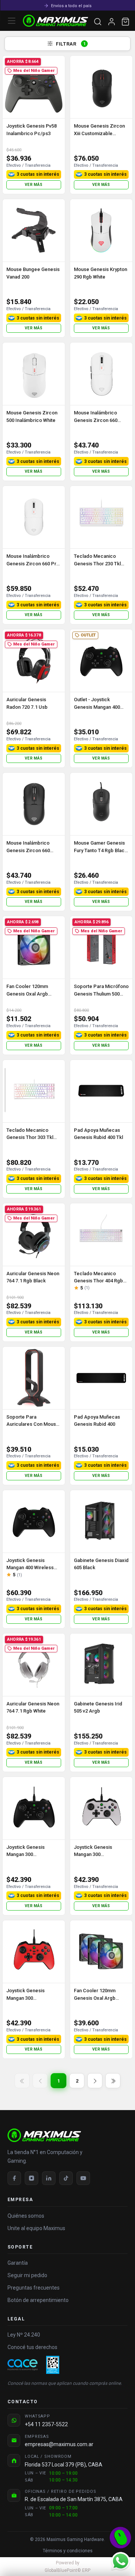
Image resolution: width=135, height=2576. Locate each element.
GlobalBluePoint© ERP (67, 2567)
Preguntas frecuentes (34, 2288)
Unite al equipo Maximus (36, 2228)
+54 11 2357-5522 (46, 2424)
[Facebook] (14, 2178)
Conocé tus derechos (32, 2347)
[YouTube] (83, 2178)
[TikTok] (66, 2178)
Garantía (18, 2263)
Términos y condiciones (68, 2551)
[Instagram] (31, 2178)
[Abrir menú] (12, 21)
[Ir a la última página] (113, 2081)
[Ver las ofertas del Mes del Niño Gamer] (120, 2538)
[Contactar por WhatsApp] (120, 2561)
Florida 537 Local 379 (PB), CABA (64, 2465)
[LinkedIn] (49, 2178)
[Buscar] (98, 22)
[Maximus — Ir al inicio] (55, 21)
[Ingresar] (112, 22)
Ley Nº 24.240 (24, 2335)
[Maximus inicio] (67, 2135)
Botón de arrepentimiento (38, 2300)
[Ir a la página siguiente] (95, 2081)
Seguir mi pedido (27, 2275)
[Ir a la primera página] (22, 2081)
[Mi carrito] (125, 22)
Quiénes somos (26, 2216)
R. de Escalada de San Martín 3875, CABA (74, 2499)
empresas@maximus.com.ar (59, 2444)
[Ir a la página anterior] (40, 2081)
